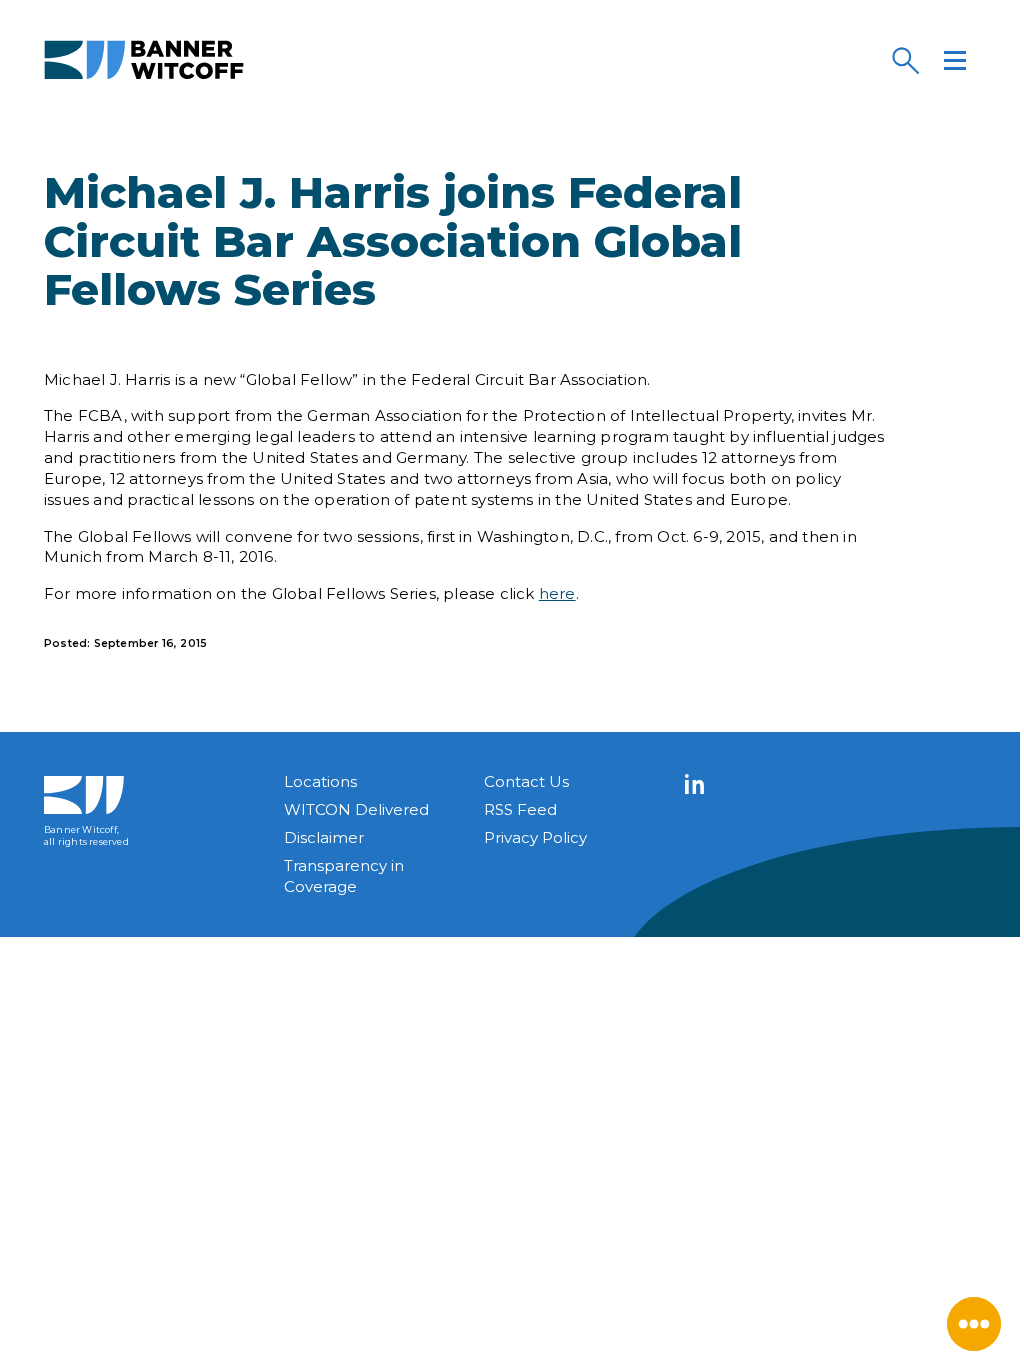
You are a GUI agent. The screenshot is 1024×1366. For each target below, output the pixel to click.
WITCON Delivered (356, 809)
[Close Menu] (974, 1324)
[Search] (905, 60)
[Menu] (955, 60)
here (557, 593)
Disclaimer (324, 837)
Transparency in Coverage (344, 875)
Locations (320, 781)
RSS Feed (520, 809)
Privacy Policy (535, 837)
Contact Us (526, 781)
